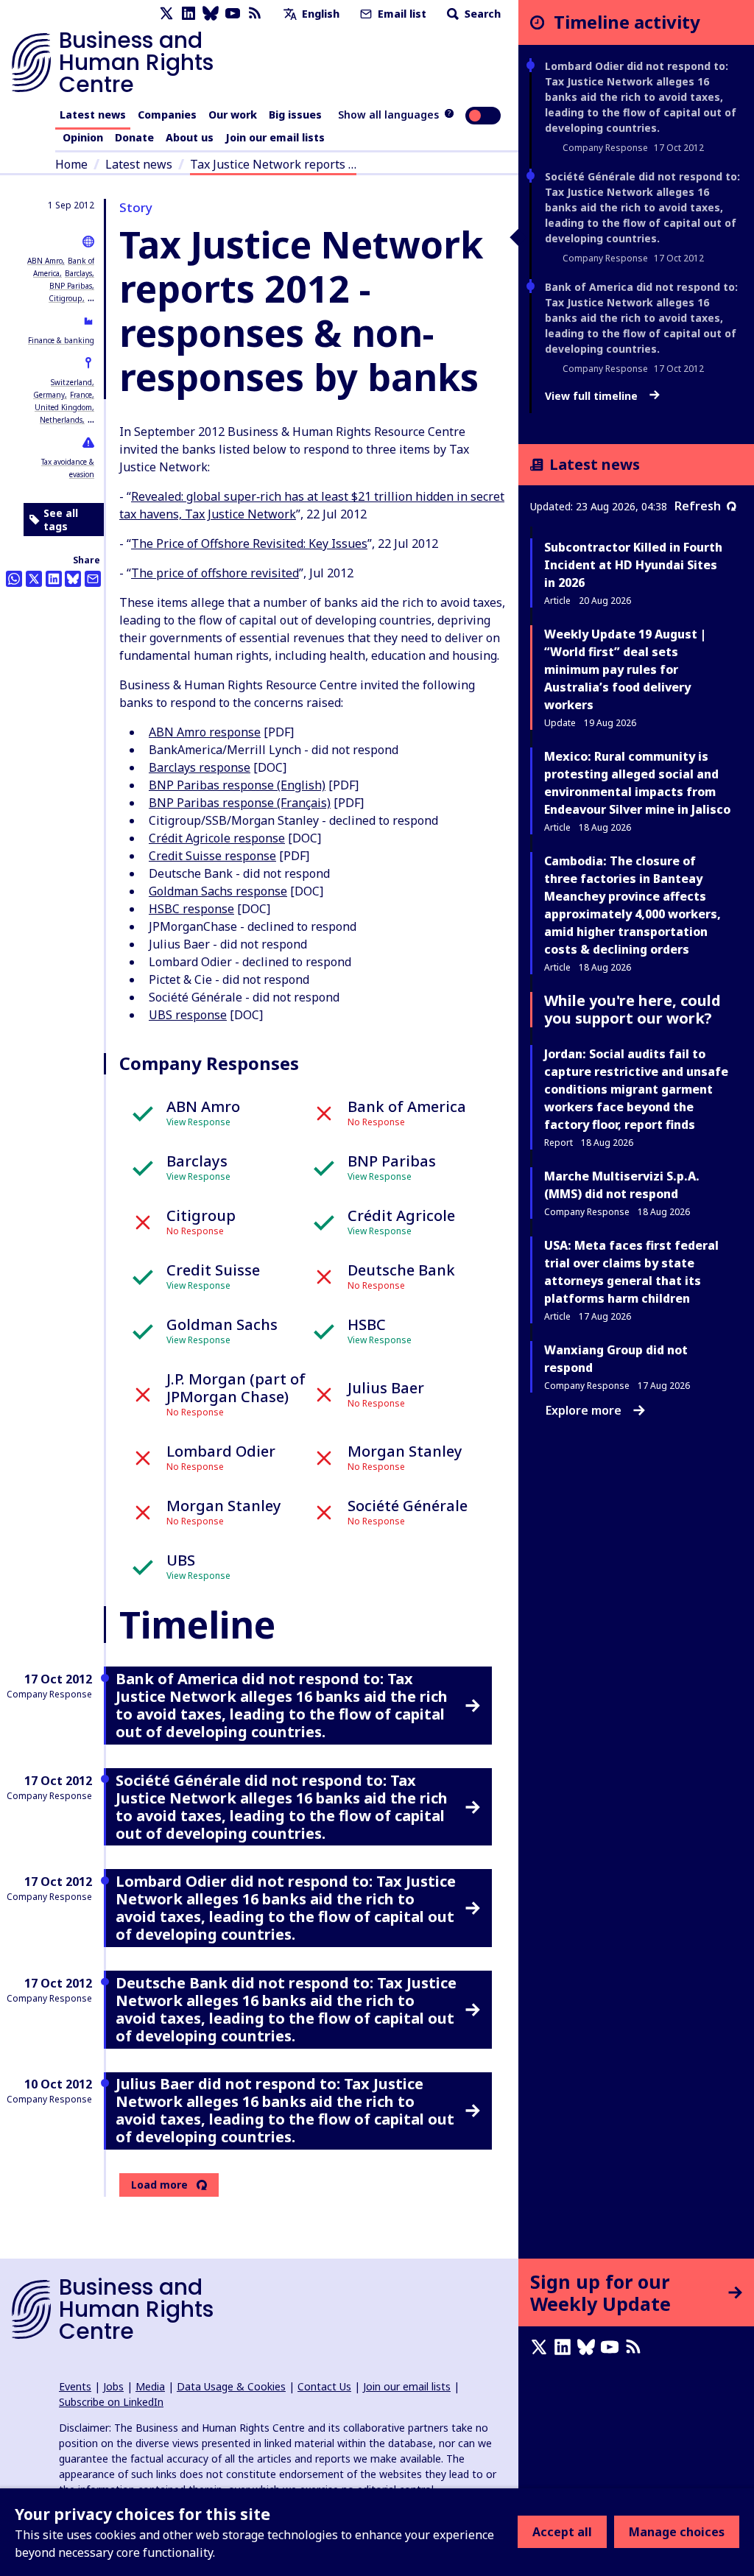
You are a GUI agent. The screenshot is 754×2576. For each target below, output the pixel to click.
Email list (401, 14)
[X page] (166, 14)
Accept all (562, 2532)
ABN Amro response (205, 732)
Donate (134, 137)
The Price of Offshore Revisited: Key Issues (249, 543)
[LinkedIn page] (188, 14)
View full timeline (593, 396)
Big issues (295, 115)
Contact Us (324, 2386)
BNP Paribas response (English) (237, 785)
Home (71, 164)
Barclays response (200, 767)
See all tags (61, 520)
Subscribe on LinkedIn (111, 2402)
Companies (167, 115)
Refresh (698, 506)
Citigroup (66, 298)
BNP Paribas (71, 286)
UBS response (188, 1015)
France (81, 395)
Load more (159, 2185)
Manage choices (677, 2532)
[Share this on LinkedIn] (54, 579)
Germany (49, 395)
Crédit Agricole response (217, 838)
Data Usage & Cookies (231, 2386)
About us (190, 137)
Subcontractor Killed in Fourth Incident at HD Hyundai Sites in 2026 (633, 565)
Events (75, 2386)
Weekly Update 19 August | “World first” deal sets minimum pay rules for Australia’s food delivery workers (625, 669)
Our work (233, 115)
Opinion (83, 137)
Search (481, 14)
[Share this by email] (93, 579)
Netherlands (61, 420)
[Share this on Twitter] (34, 579)
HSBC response (191, 909)
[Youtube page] (233, 14)
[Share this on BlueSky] (73, 579)
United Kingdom (63, 407)
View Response (198, 1122)
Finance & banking (61, 340)
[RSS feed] (255, 14)
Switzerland (71, 382)
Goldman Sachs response (218, 891)
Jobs (113, 2386)
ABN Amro (45, 261)
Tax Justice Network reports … (273, 164)
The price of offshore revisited (215, 573)
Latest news (93, 115)
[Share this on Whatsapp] (14, 579)
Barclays (78, 273)
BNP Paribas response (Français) (240, 803)
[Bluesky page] (211, 14)
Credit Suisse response (212, 856)
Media (150, 2386)
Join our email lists (275, 137)
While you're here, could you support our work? (633, 1009)
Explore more (584, 1410)
